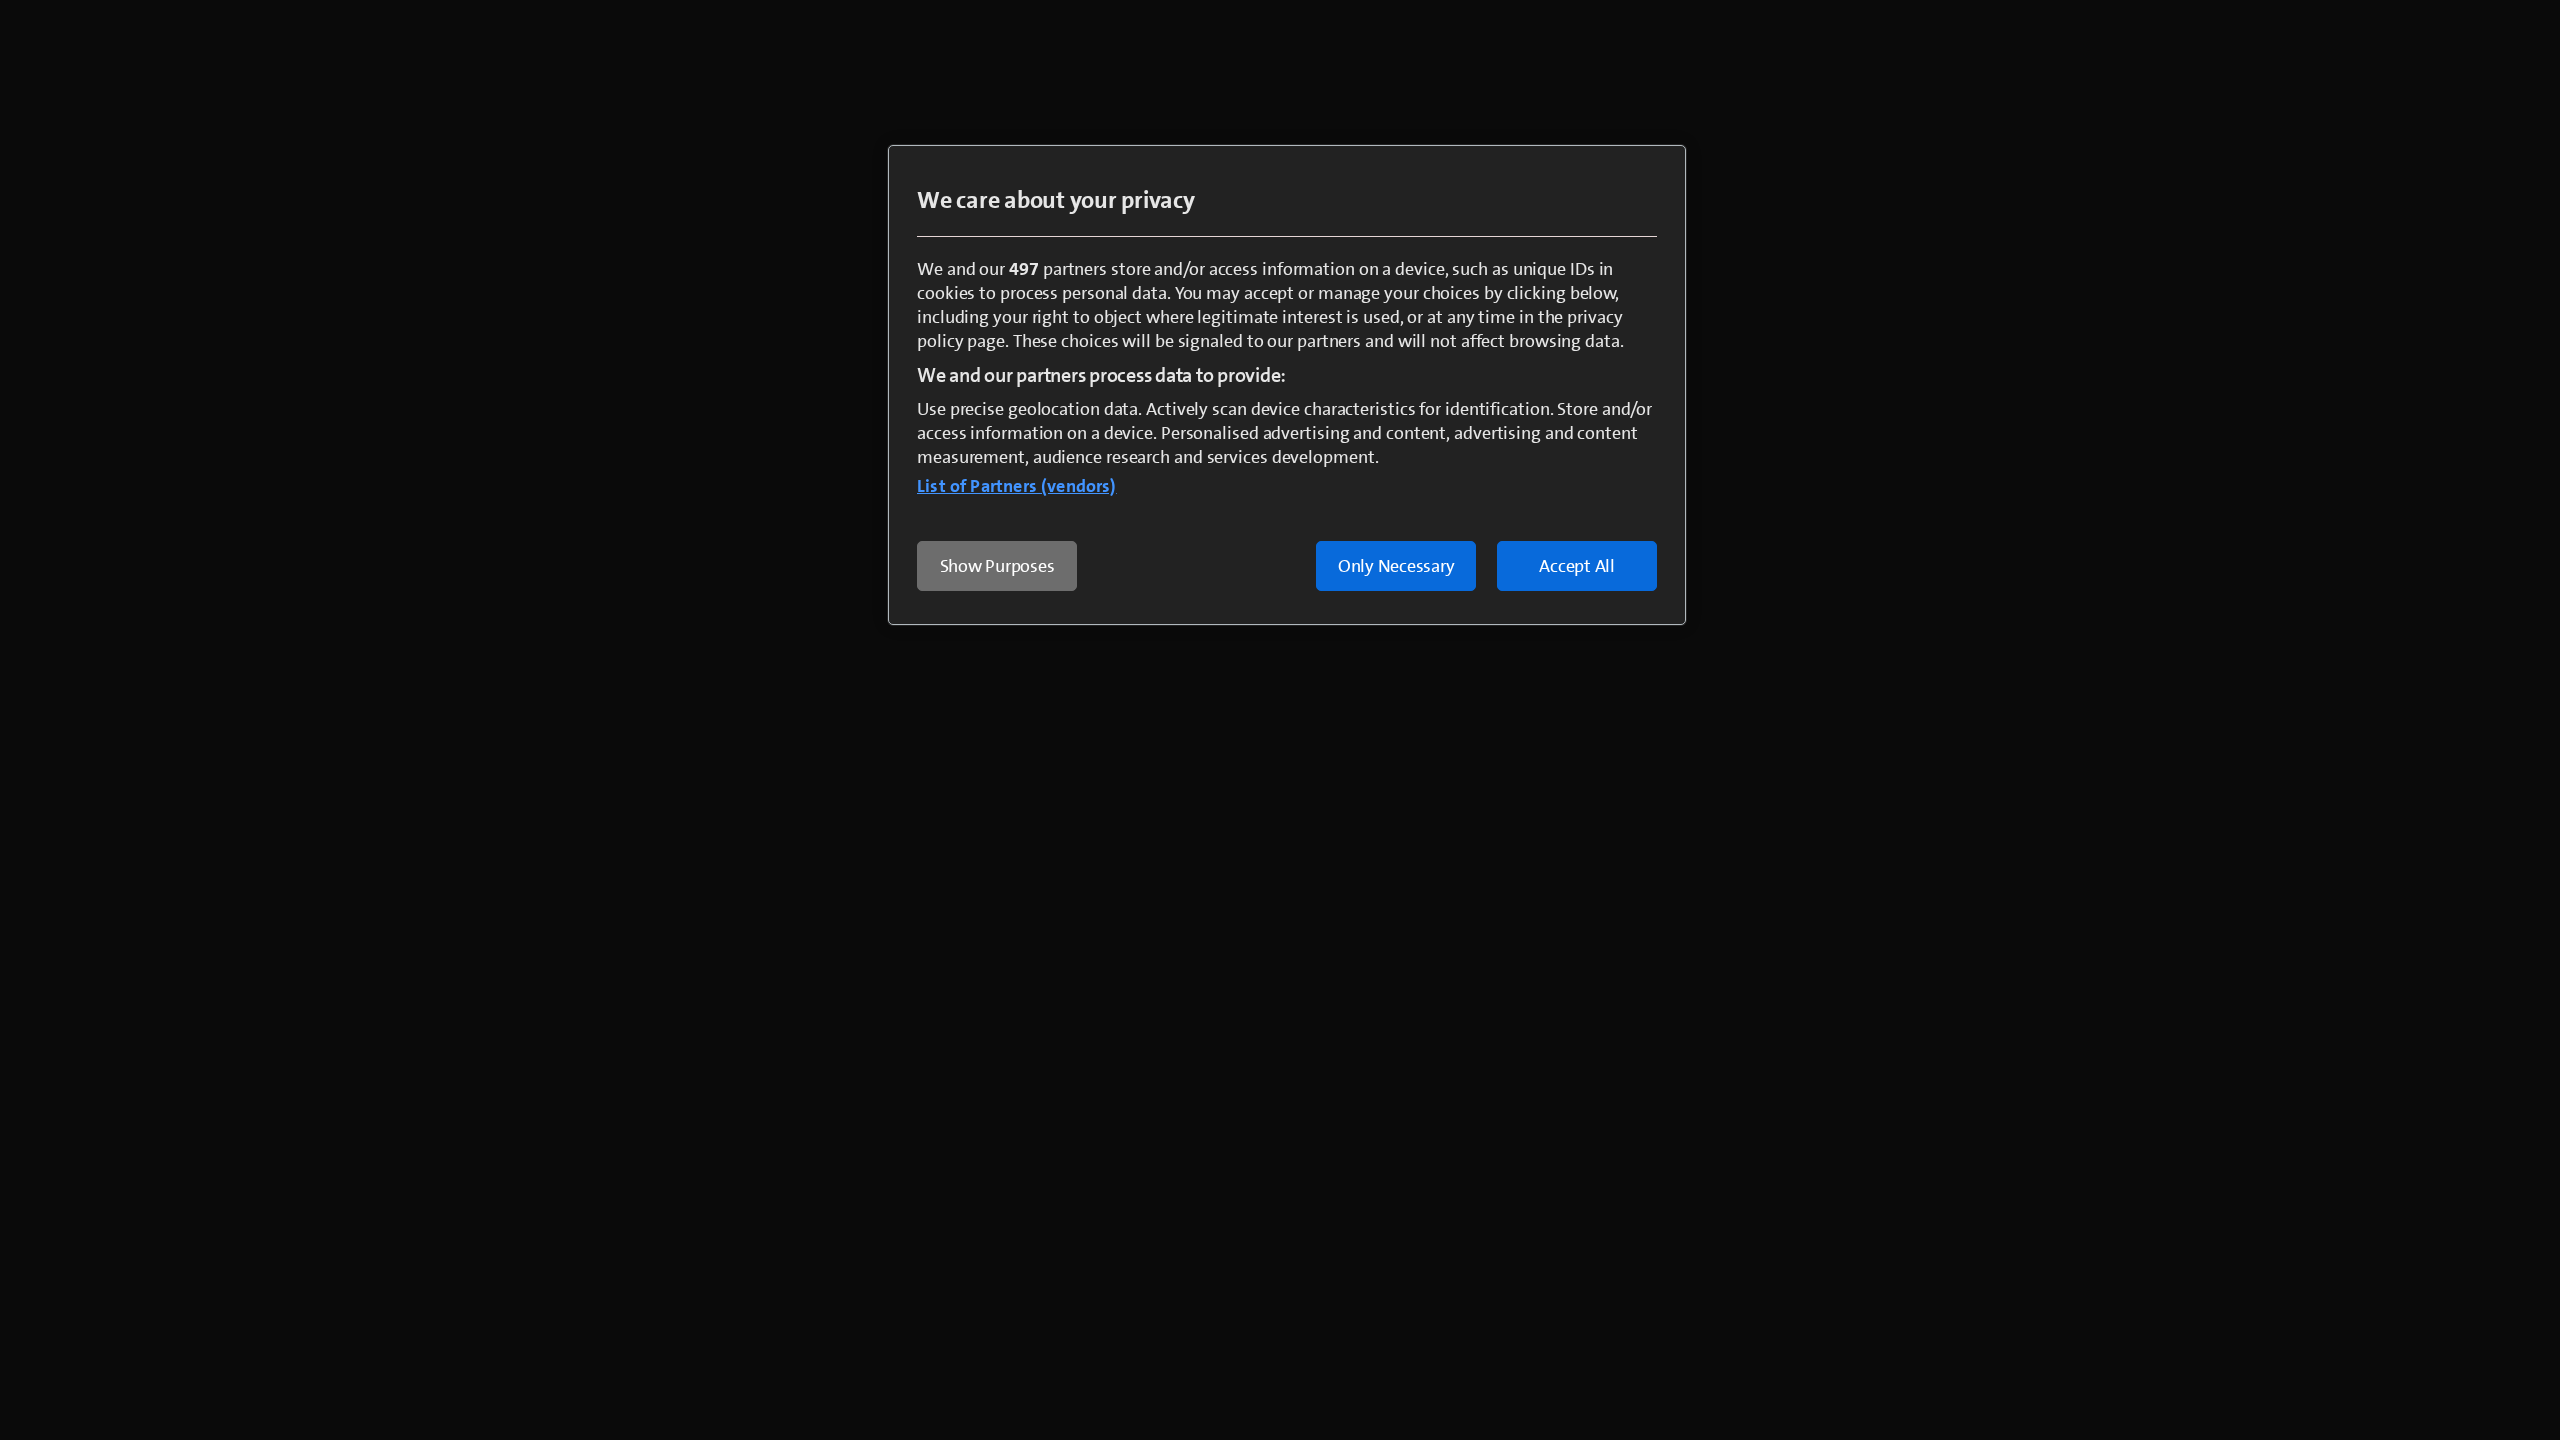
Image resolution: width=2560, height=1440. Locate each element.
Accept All (1577, 566)
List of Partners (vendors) (1017, 486)
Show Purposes (997, 566)
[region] (1287, 385)
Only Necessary (1396, 566)
